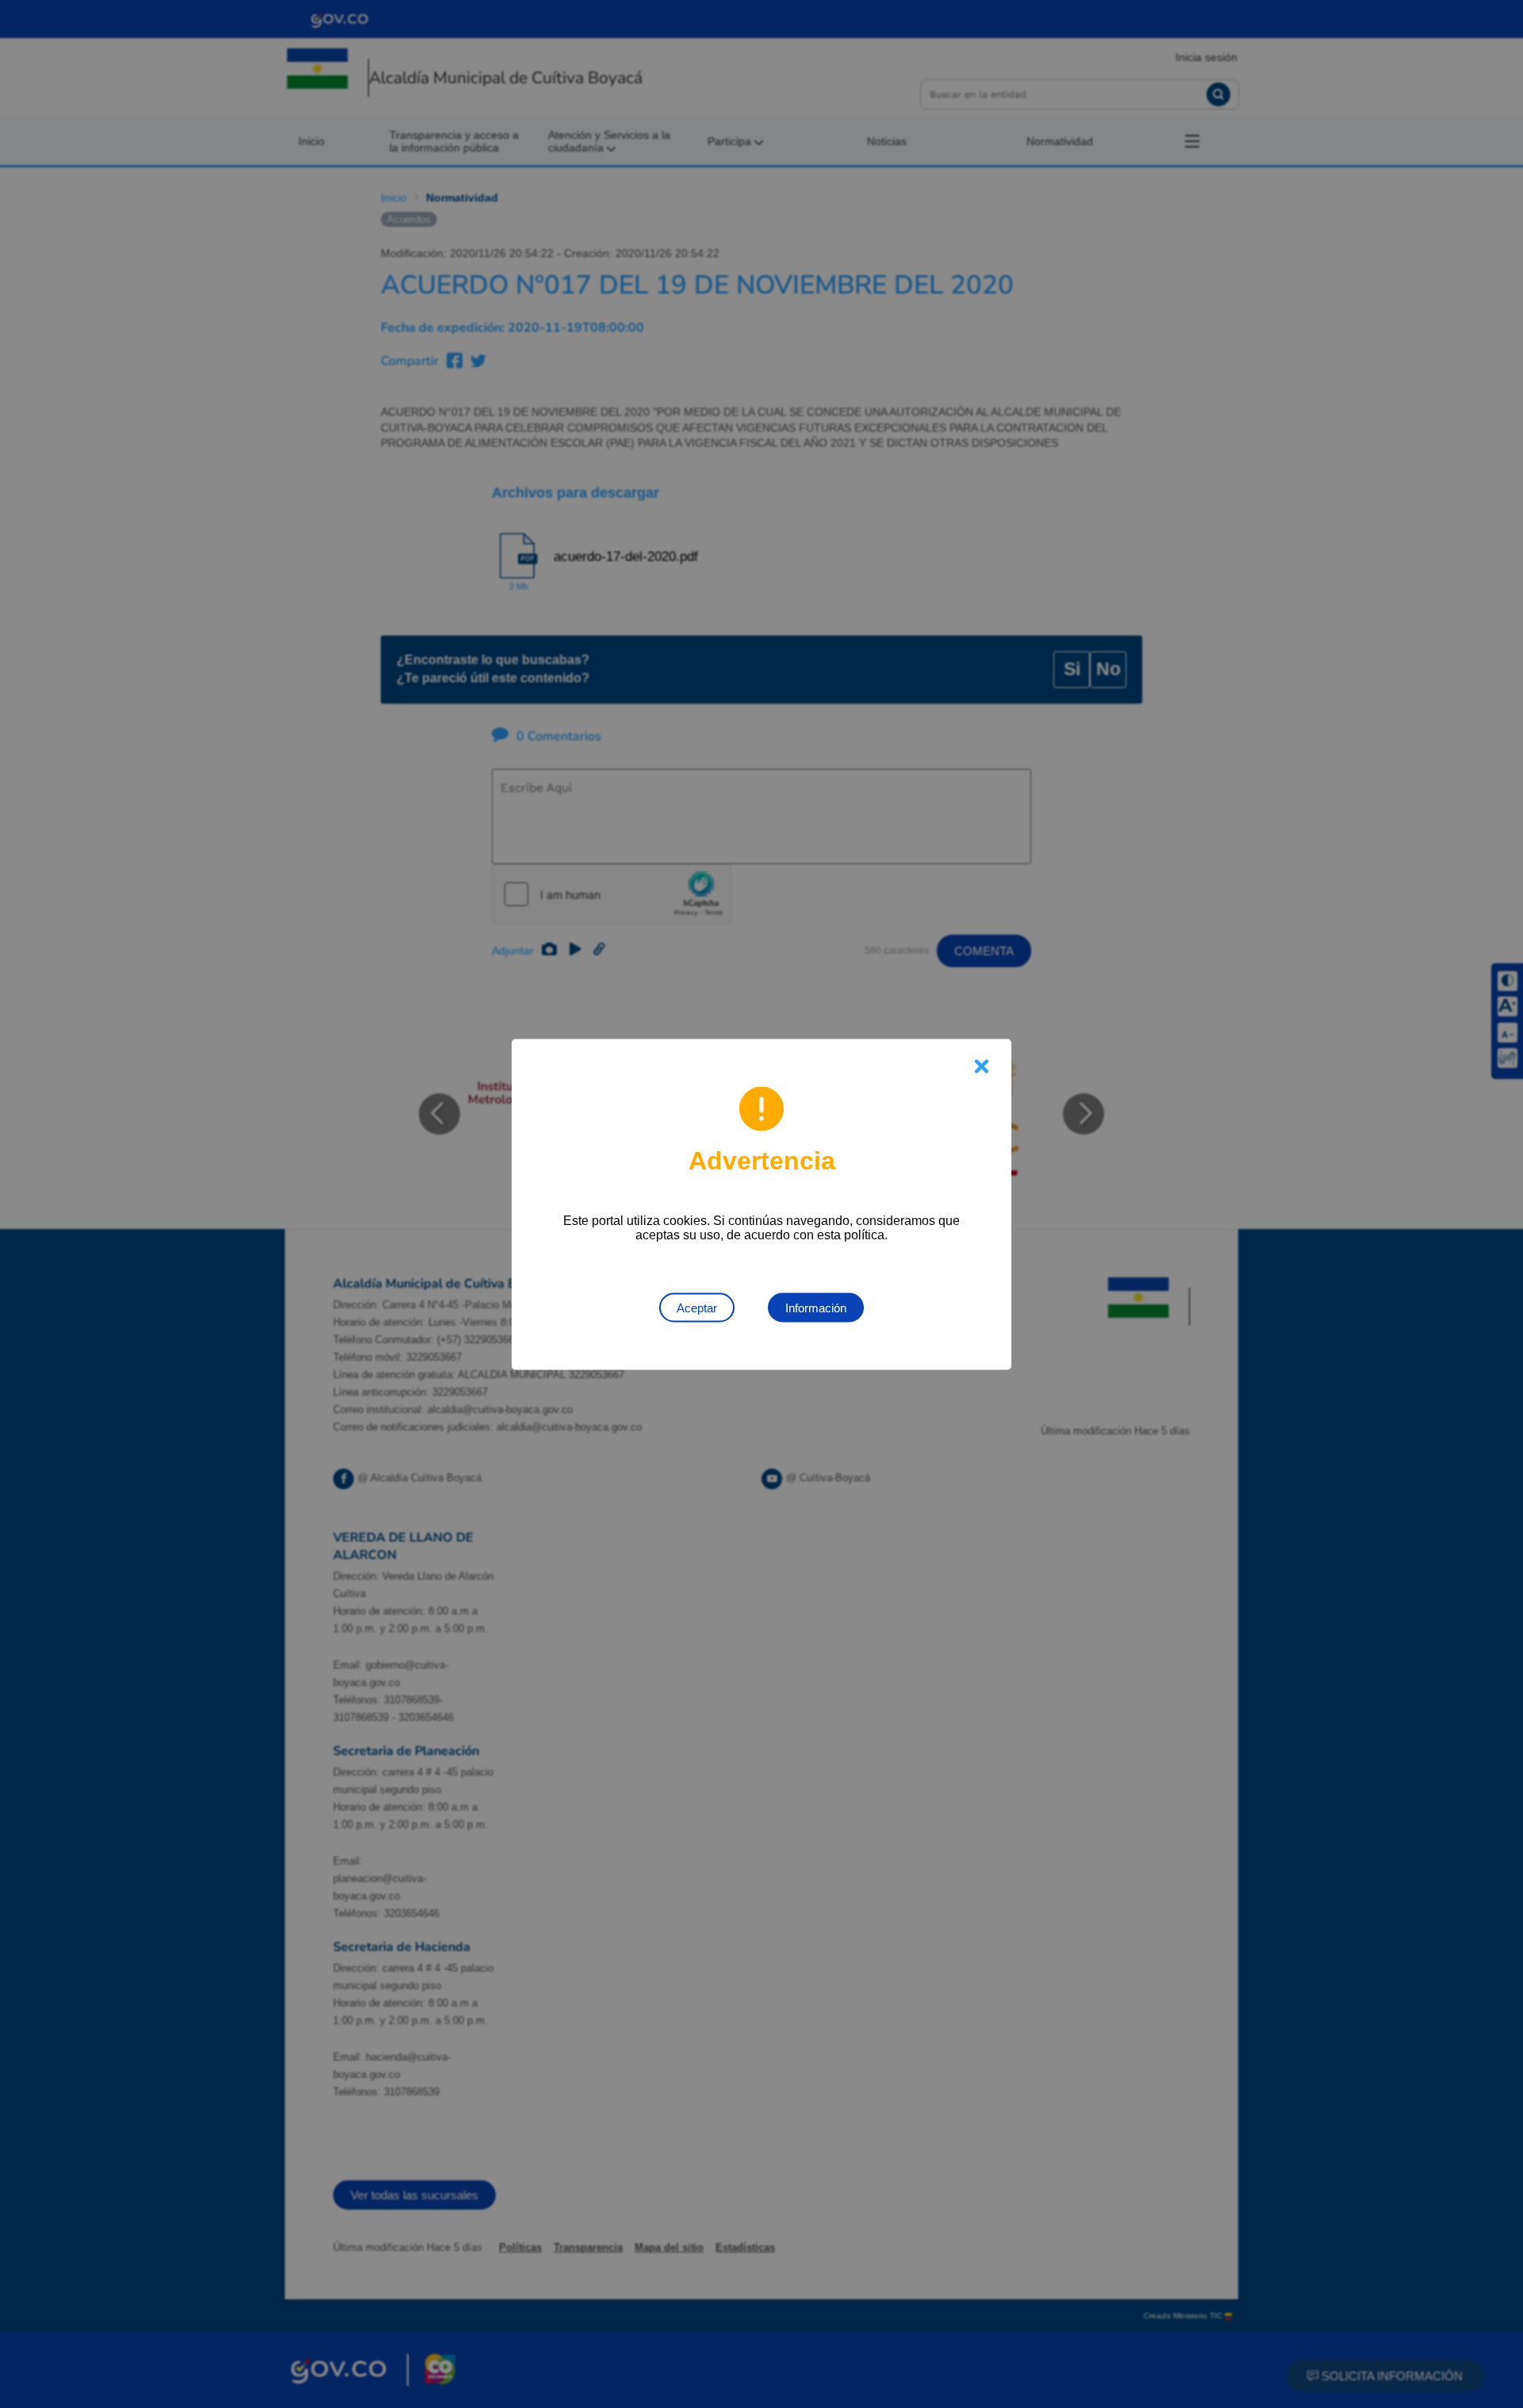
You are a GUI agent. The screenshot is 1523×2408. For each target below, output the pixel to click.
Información (816, 1307)
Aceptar (697, 1307)
